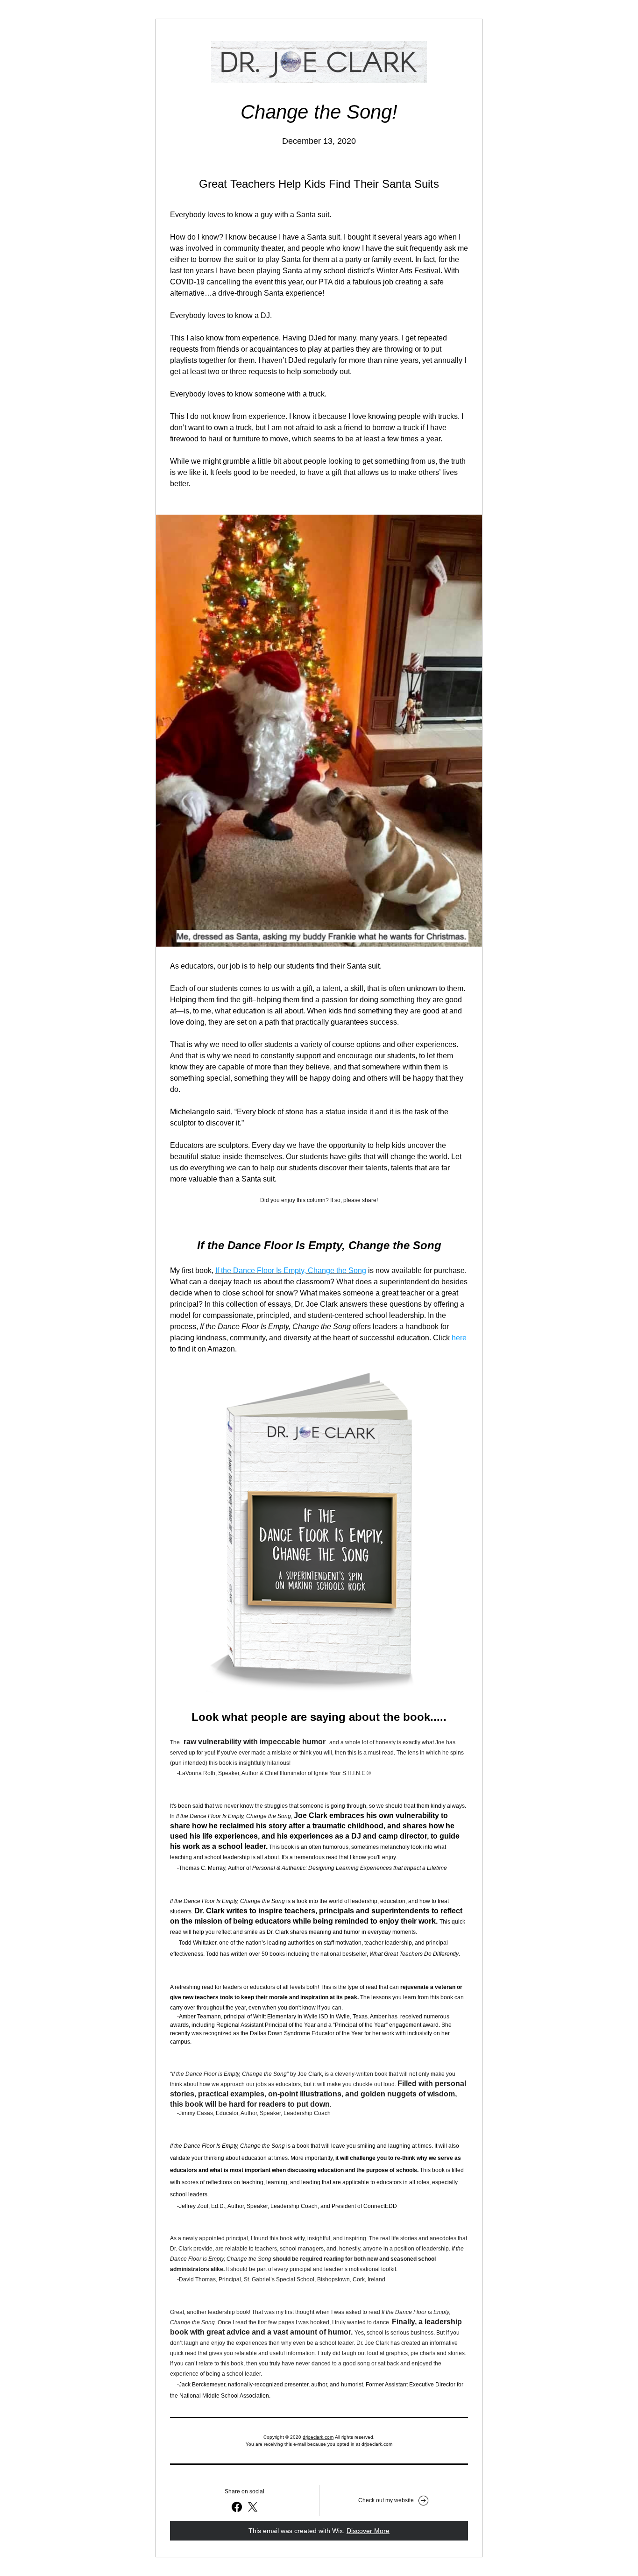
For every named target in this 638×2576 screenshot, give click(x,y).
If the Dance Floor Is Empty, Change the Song (291, 1270)
